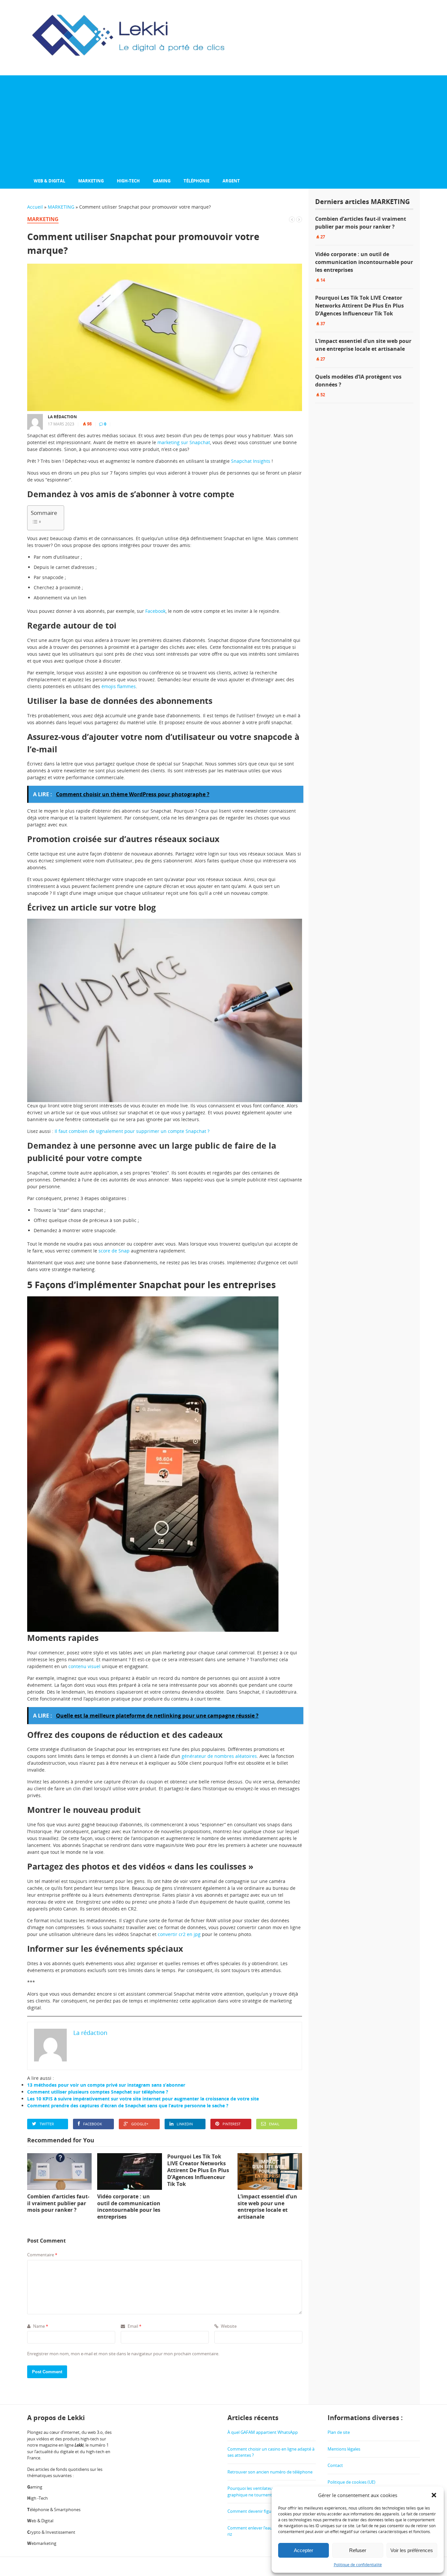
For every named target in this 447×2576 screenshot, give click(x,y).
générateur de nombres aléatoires (219, 1756)
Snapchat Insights (251, 461)
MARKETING (91, 181)
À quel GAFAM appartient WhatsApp (263, 2432)
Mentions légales (344, 2449)
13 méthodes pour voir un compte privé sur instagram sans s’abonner (106, 2085)
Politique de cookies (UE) (351, 2482)
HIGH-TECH (128, 181)
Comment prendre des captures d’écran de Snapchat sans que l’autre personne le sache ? (128, 2106)
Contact (335, 2465)
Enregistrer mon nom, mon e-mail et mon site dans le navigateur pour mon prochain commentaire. (123, 2354)
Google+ (140, 2124)
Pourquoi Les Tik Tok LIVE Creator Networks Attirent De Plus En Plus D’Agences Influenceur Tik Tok (359, 306)
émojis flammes (119, 686)
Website (228, 2326)
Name (40, 2326)
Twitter (47, 2124)
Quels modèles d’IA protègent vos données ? (358, 381)
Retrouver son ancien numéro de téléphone (270, 2472)
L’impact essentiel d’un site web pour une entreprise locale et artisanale (363, 345)
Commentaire (42, 2255)
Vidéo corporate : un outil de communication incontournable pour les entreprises (364, 262)
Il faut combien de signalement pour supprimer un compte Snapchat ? (132, 1131)
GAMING (162, 181)
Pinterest (232, 2124)
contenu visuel (84, 1666)
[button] (434, 2495)
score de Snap (114, 1251)
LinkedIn (185, 2124)
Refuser (358, 2550)
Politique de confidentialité (358, 2565)
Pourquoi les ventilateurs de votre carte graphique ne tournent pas (266, 2491)
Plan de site (339, 2432)
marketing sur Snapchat (184, 442)
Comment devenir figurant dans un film (266, 2511)
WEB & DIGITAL (49, 181)
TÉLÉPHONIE (197, 181)
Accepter (304, 2550)
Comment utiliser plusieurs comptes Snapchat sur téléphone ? (98, 2092)
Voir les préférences (412, 2550)
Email (274, 2124)
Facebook (155, 611)
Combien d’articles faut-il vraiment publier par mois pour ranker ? (361, 223)
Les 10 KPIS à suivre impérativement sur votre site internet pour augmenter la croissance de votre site (143, 2099)
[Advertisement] (223, 124)
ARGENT (231, 181)
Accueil (35, 207)
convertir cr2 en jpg (179, 1934)
